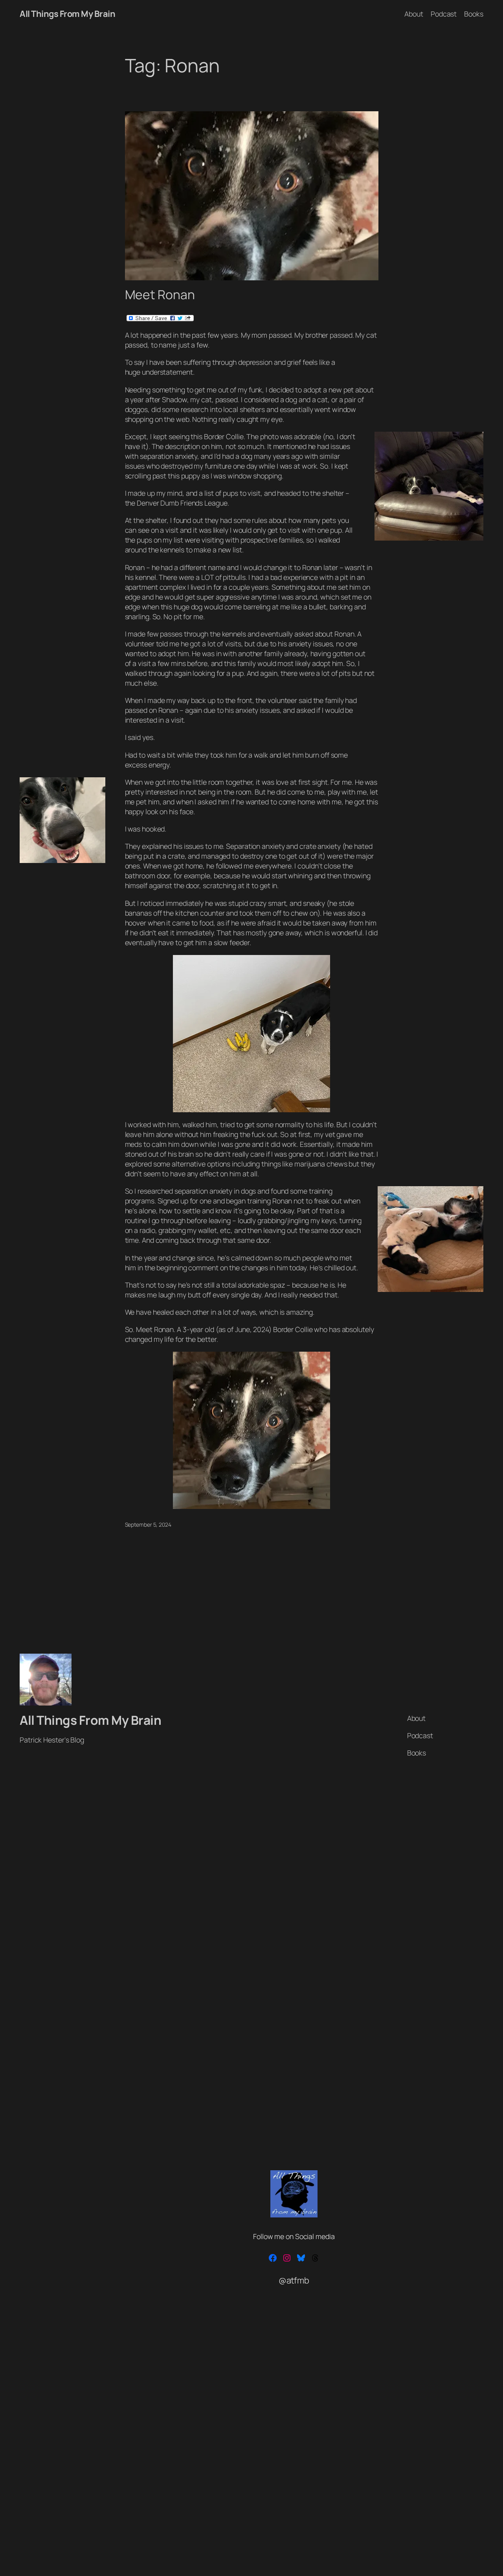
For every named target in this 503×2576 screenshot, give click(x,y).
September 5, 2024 (148, 1524)
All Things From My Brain (67, 14)
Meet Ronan (160, 295)
